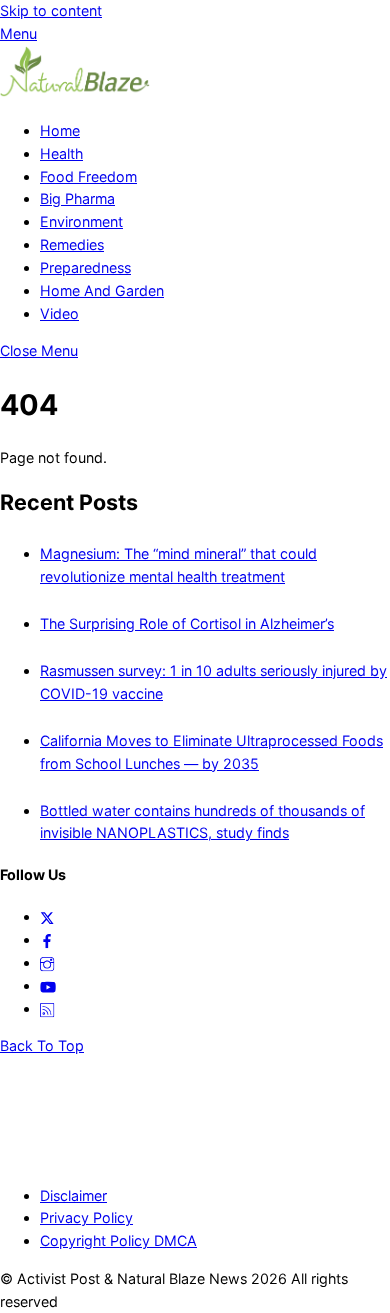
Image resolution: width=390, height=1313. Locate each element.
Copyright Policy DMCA (118, 1240)
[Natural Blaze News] (75, 92)
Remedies (72, 244)
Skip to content (51, 10)
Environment (81, 221)
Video (59, 313)
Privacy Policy (86, 1217)
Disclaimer (73, 1195)
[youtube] (48, 985)
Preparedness (85, 267)
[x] (47, 916)
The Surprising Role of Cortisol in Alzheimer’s (187, 623)
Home (60, 130)
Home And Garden (102, 290)
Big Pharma (77, 198)
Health (61, 153)
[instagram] (47, 962)
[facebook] (47, 939)
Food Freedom (88, 176)
